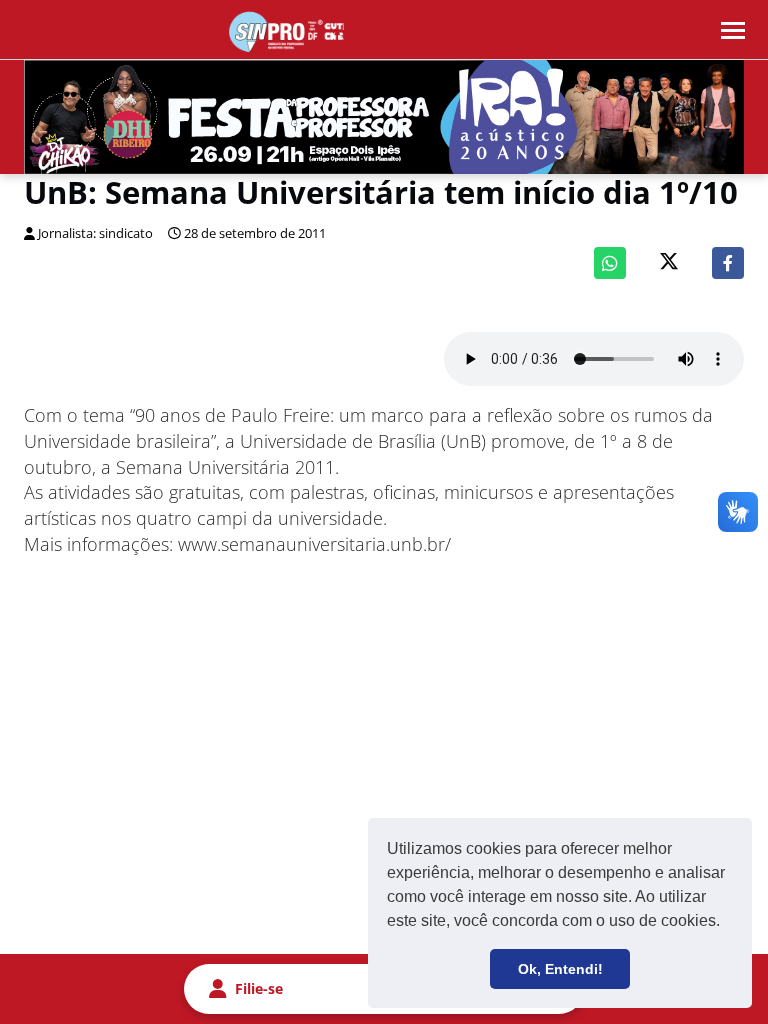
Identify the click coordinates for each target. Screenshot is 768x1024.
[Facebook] (728, 263)
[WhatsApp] (610, 263)
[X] (669, 263)
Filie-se (259, 988)
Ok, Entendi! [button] (560, 969)
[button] (727, 923)
